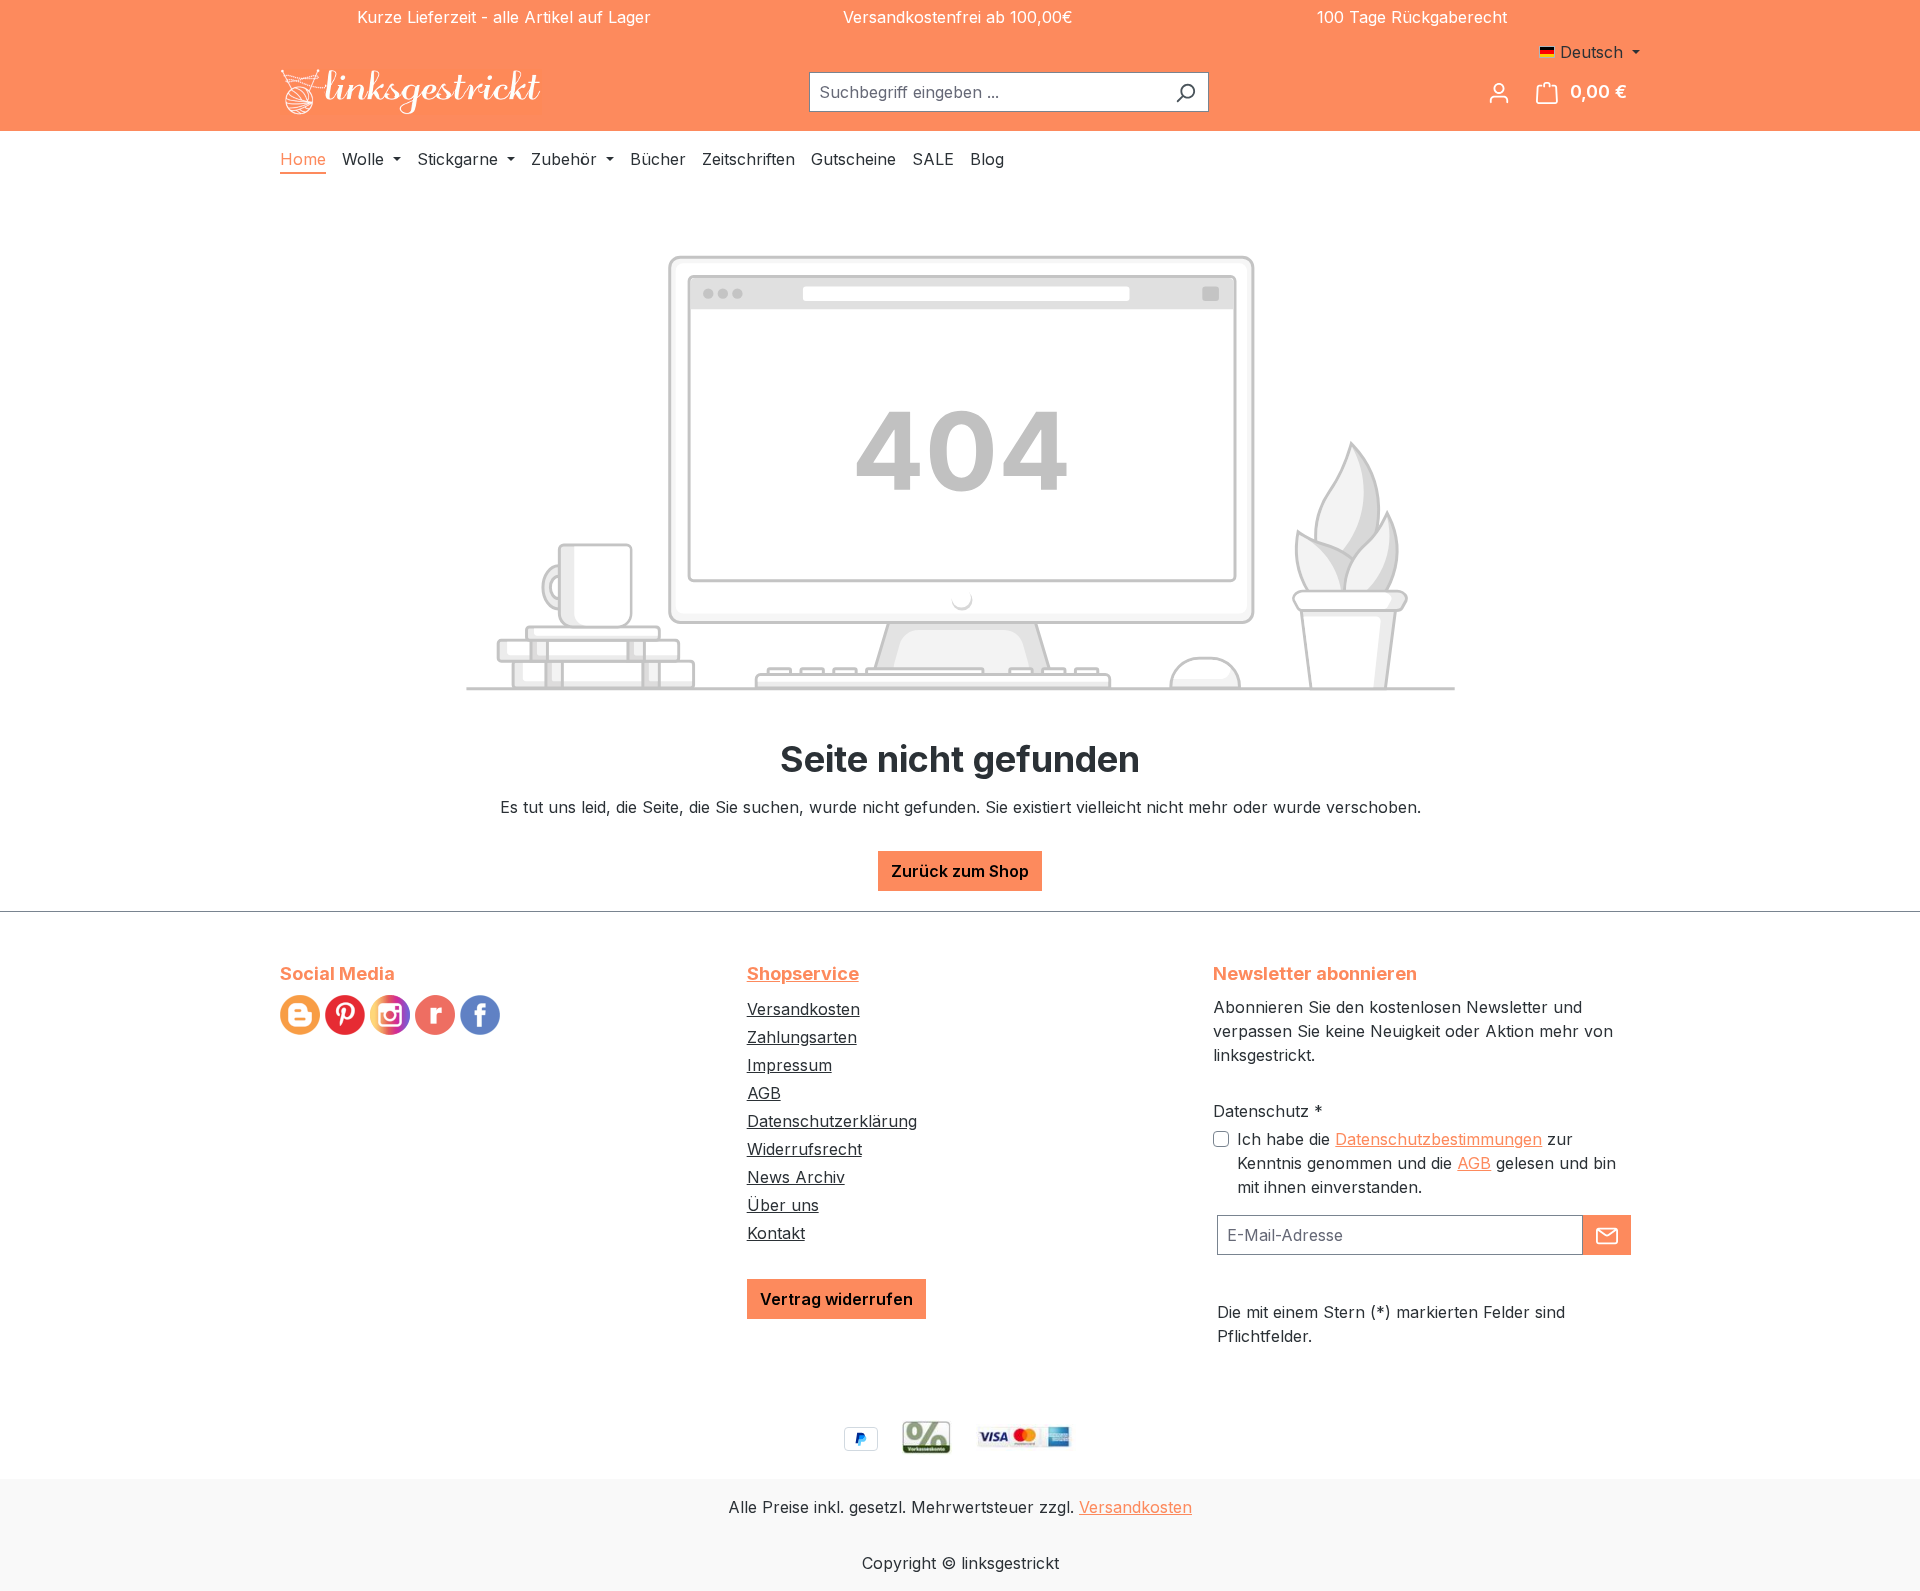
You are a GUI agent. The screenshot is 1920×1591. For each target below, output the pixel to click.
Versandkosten (803, 1009)
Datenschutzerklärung (832, 1121)
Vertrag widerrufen (836, 1299)
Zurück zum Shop (960, 871)
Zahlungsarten (802, 1037)
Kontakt (776, 1233)
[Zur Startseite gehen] (411, 92)
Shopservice (803, 973)
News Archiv (796, 1177)
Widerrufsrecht (804, 1149)
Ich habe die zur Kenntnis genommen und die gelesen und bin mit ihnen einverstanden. (1426, 1163)
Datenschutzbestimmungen (1438, 1139)
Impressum (789, 1065)
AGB (764, 1093)
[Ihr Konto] (1499, 92)
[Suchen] (1185, 92)
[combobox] (986, 92)
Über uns (783, 1205)
